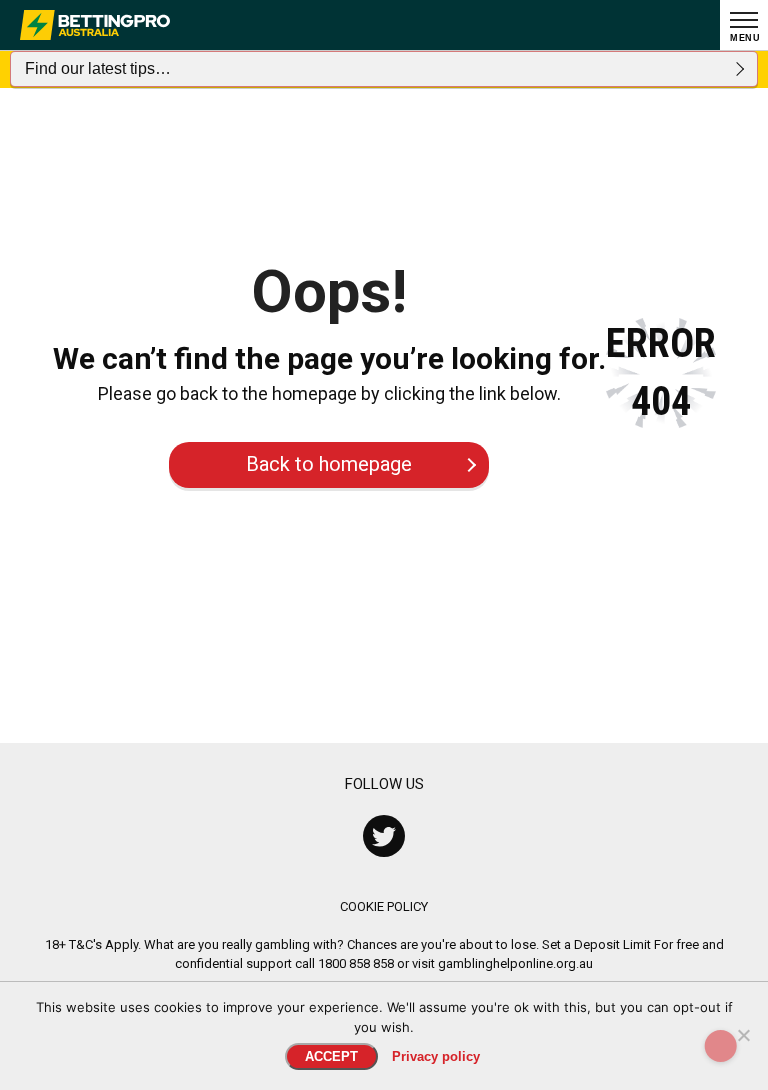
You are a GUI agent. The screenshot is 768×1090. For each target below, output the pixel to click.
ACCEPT (331, 1056)
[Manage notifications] (721, 1046)
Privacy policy (436, 1056)
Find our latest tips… (98, 68)
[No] (743, 1035)
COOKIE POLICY (384, 906)
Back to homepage (329, 464)
